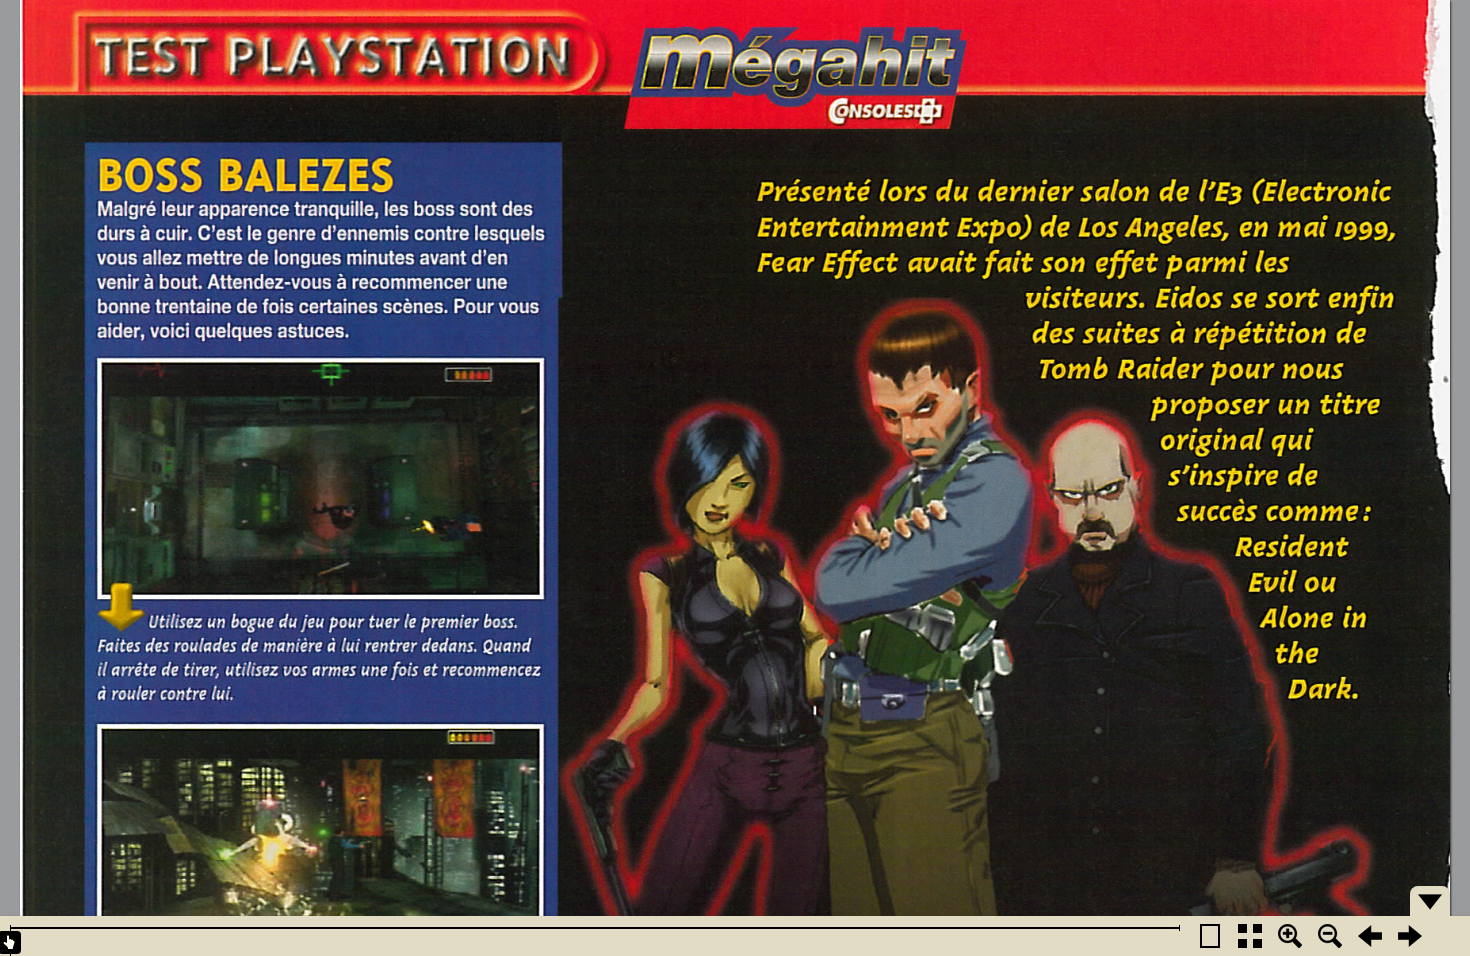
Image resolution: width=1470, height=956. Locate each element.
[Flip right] (1410, 936)
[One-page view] (1210, 936)
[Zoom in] (1290, 936)
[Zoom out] (1330, 936)
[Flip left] (1370, 936)
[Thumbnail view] (1250, 936)
